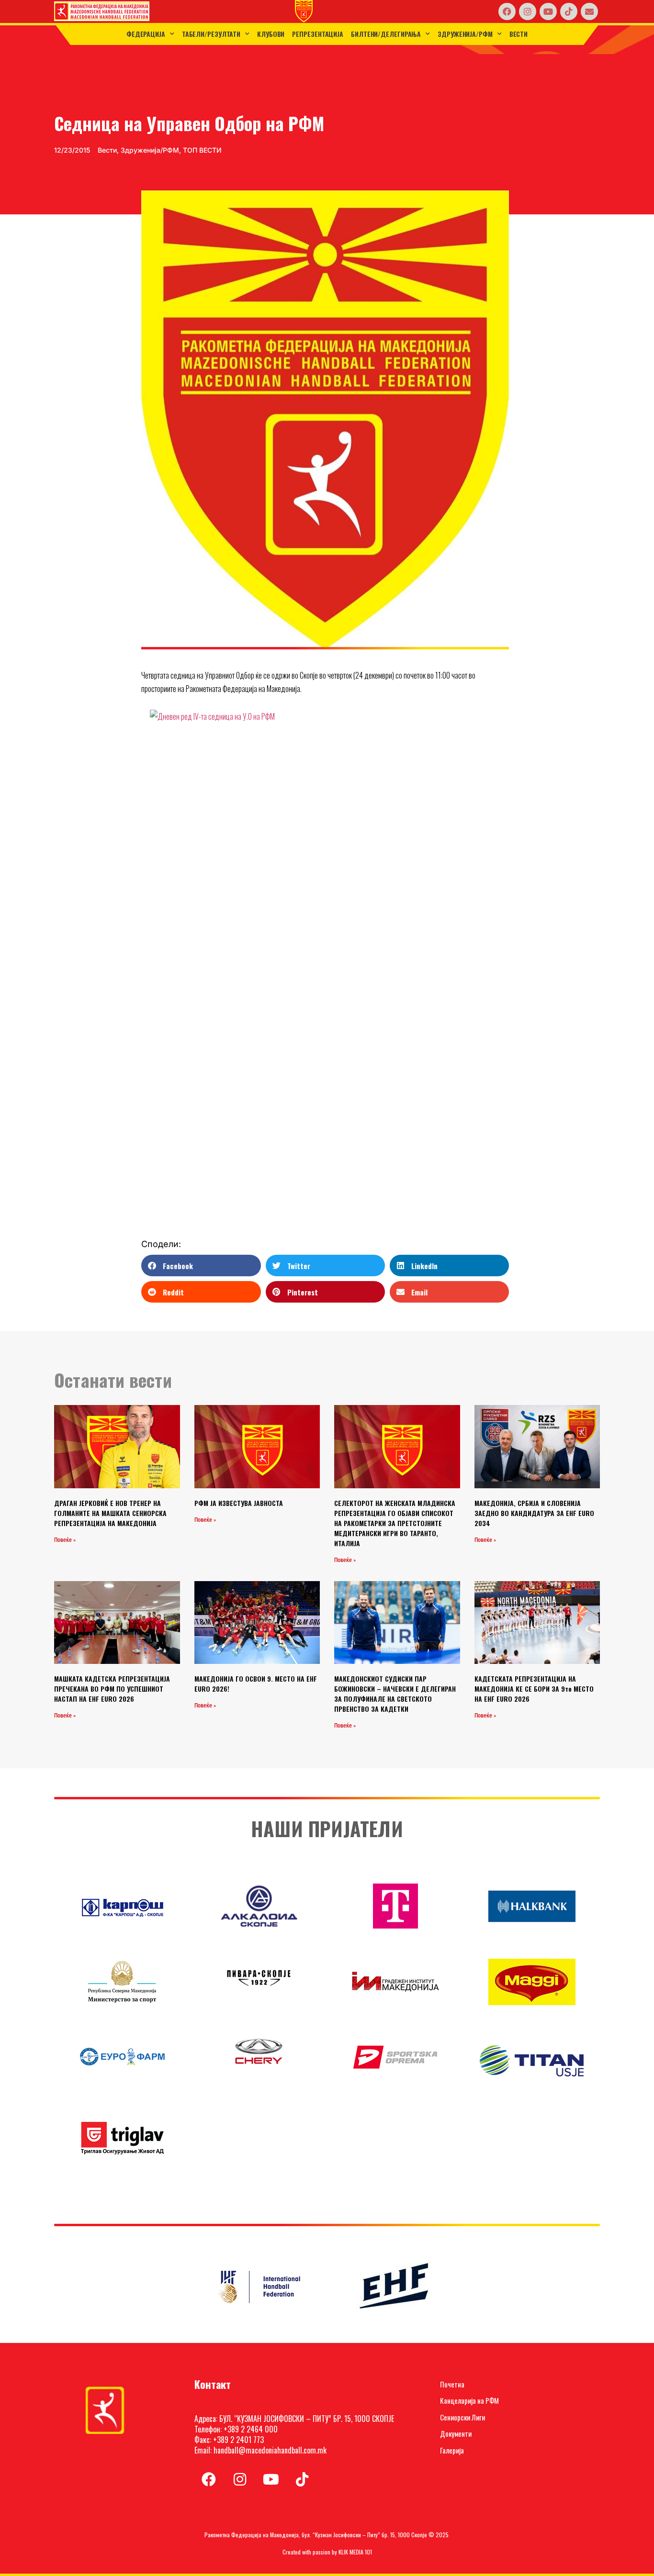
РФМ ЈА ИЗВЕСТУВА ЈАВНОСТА (239, 1503)
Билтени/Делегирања (386, 34)
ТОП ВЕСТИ (202, 150)
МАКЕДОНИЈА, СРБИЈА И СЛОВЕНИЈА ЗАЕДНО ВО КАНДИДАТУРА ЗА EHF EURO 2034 (534, 1513)
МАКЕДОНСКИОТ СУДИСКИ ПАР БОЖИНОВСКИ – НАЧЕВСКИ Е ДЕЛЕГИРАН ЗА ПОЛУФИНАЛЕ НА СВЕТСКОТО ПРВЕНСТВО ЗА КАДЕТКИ (395, 1694)
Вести (519, 34)
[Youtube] (548, 11)
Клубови (271, 34)
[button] (201, 1266)
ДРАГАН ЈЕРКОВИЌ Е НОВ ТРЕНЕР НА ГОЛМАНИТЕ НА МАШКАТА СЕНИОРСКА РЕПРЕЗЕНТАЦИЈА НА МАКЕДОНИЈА (110, 1513)
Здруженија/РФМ (465, 34)
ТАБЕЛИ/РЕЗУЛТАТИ (211, 34)
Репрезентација (318, 34)
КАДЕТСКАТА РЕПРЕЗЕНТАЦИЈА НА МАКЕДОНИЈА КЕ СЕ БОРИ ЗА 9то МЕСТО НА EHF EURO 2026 (534, 1689)
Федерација (146, 34)
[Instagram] (528, 11)
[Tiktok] (569, 11)
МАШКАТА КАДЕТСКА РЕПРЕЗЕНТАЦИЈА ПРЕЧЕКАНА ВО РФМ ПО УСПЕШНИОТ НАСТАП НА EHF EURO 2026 (112, 1689)
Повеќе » (65, 1540)
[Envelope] (589, 11)
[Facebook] (507, 11)
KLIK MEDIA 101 (355, 2552)
